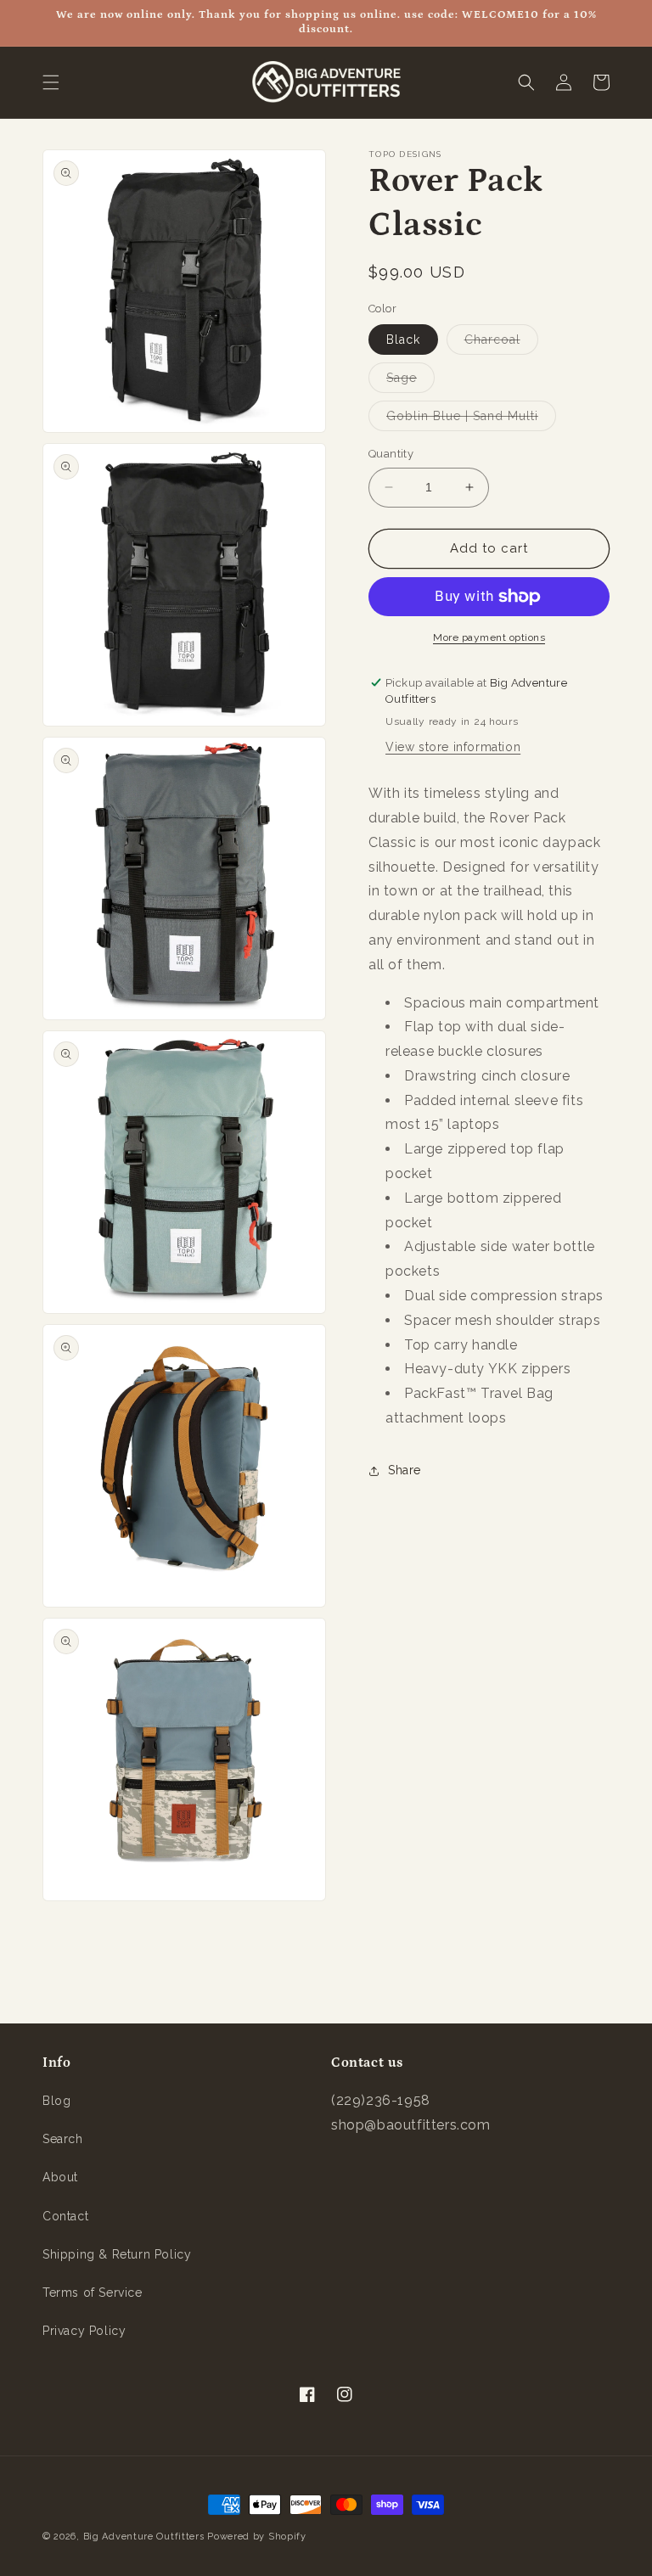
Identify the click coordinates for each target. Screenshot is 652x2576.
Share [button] (405, 1470)
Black (403, 340)
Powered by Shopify (257, 2537)
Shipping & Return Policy (117, 2254)
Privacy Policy (84, 2331)
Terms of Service (93, 2293)
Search (63, 2139)
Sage (410, 382)
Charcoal (501, 343)
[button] (51, 82)
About (60, 2177)
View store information (453, 747)
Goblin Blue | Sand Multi (471, 420)
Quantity (391, 454)
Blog (56, 2101)
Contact (65, 2216)
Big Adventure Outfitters (144, 2537)
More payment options (489, 637)
